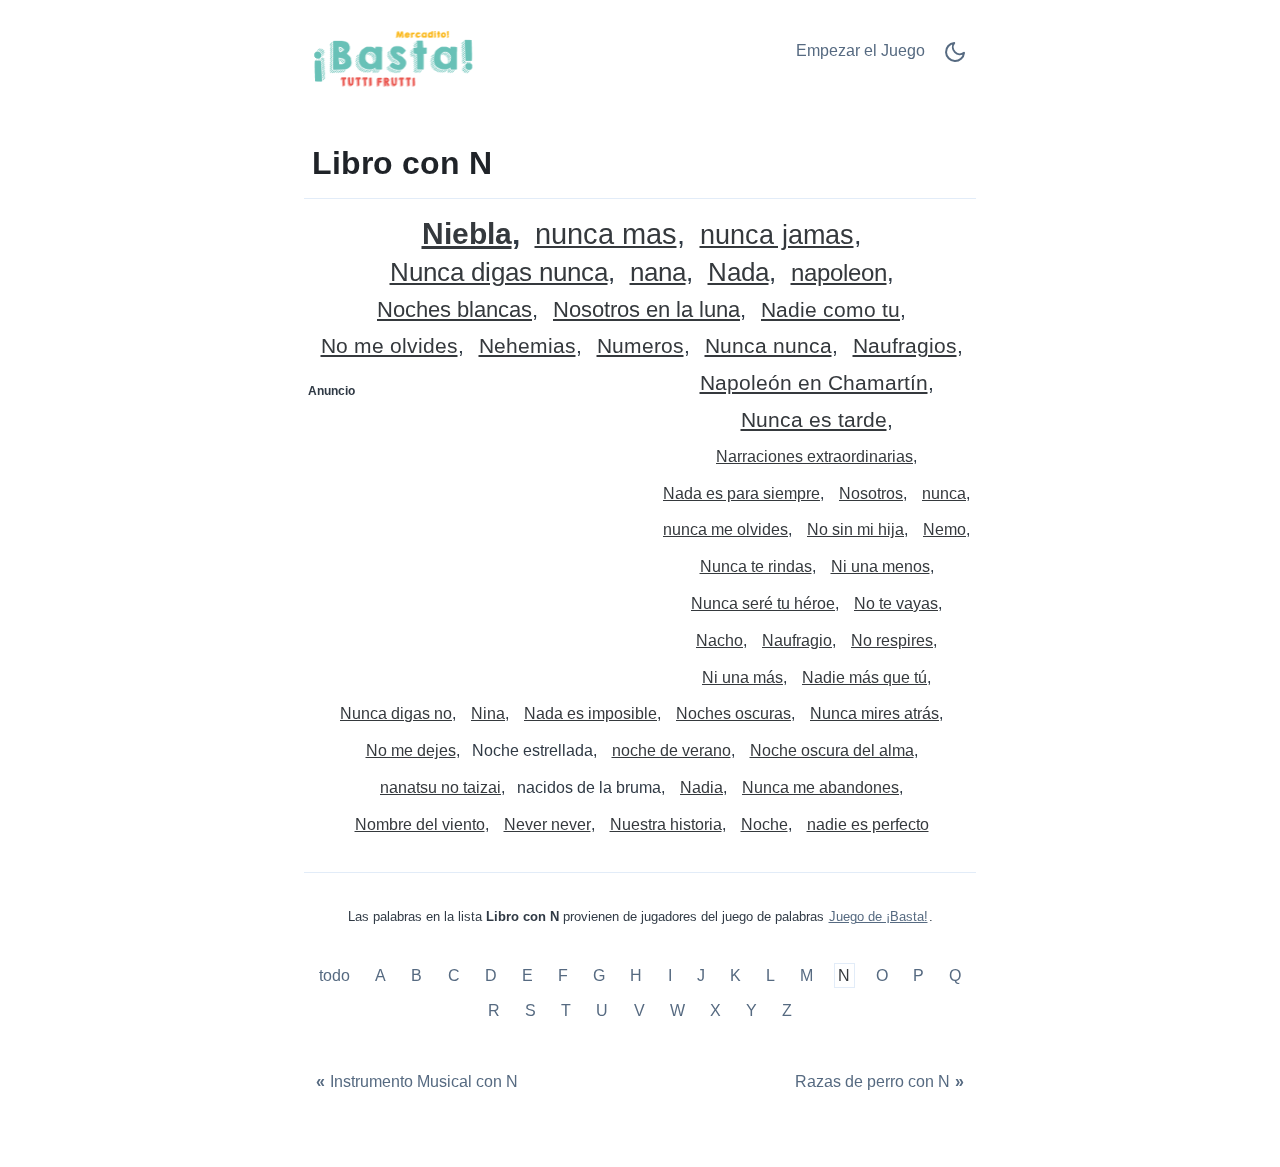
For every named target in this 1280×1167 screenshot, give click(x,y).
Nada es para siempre (741, 493)
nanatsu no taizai (440, 787)
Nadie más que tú (864, 677)
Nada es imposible (590, 713)
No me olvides (389, 346)
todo (336, 975)
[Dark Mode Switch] (955, 58)
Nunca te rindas (756, 566)
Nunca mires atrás (874, 713)
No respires (892, 640)
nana (658, 272)
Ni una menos (880, 566)
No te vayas (896, 603)
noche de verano (671, 750)
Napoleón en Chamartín (814, 383)
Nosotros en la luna (646, 310)
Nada (738, 272)
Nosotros (871, 493)
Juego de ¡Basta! (878, 916)
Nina (488, 713)
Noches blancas (454, 310)
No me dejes (411, 750)
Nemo (944, 529)
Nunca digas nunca (499, 272)
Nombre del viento (420, 824)
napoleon (839, 273)
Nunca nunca (768, 346)
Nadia (701, 787)
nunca (944, 493)
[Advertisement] (473, 532)
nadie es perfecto (868, 824)
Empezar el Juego (860, 50)
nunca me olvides (725, 529)
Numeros (640, 346)
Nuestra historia (666, 824)
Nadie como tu (830, 310)
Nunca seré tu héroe (763, 603)
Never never (547, 824)
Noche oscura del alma (832, 750)
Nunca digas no (396, 713)
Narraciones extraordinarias (814, 456)
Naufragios (905, 346)
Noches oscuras (733, 713)
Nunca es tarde (814, 420)
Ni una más (742, 677)
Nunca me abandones (820, 787)
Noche (764, 824)
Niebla (467, 233)
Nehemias (527, 346)
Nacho (719, 640)
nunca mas (606, 234)
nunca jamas (777, 235)
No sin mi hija (855, 529)
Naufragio (797, 640)
